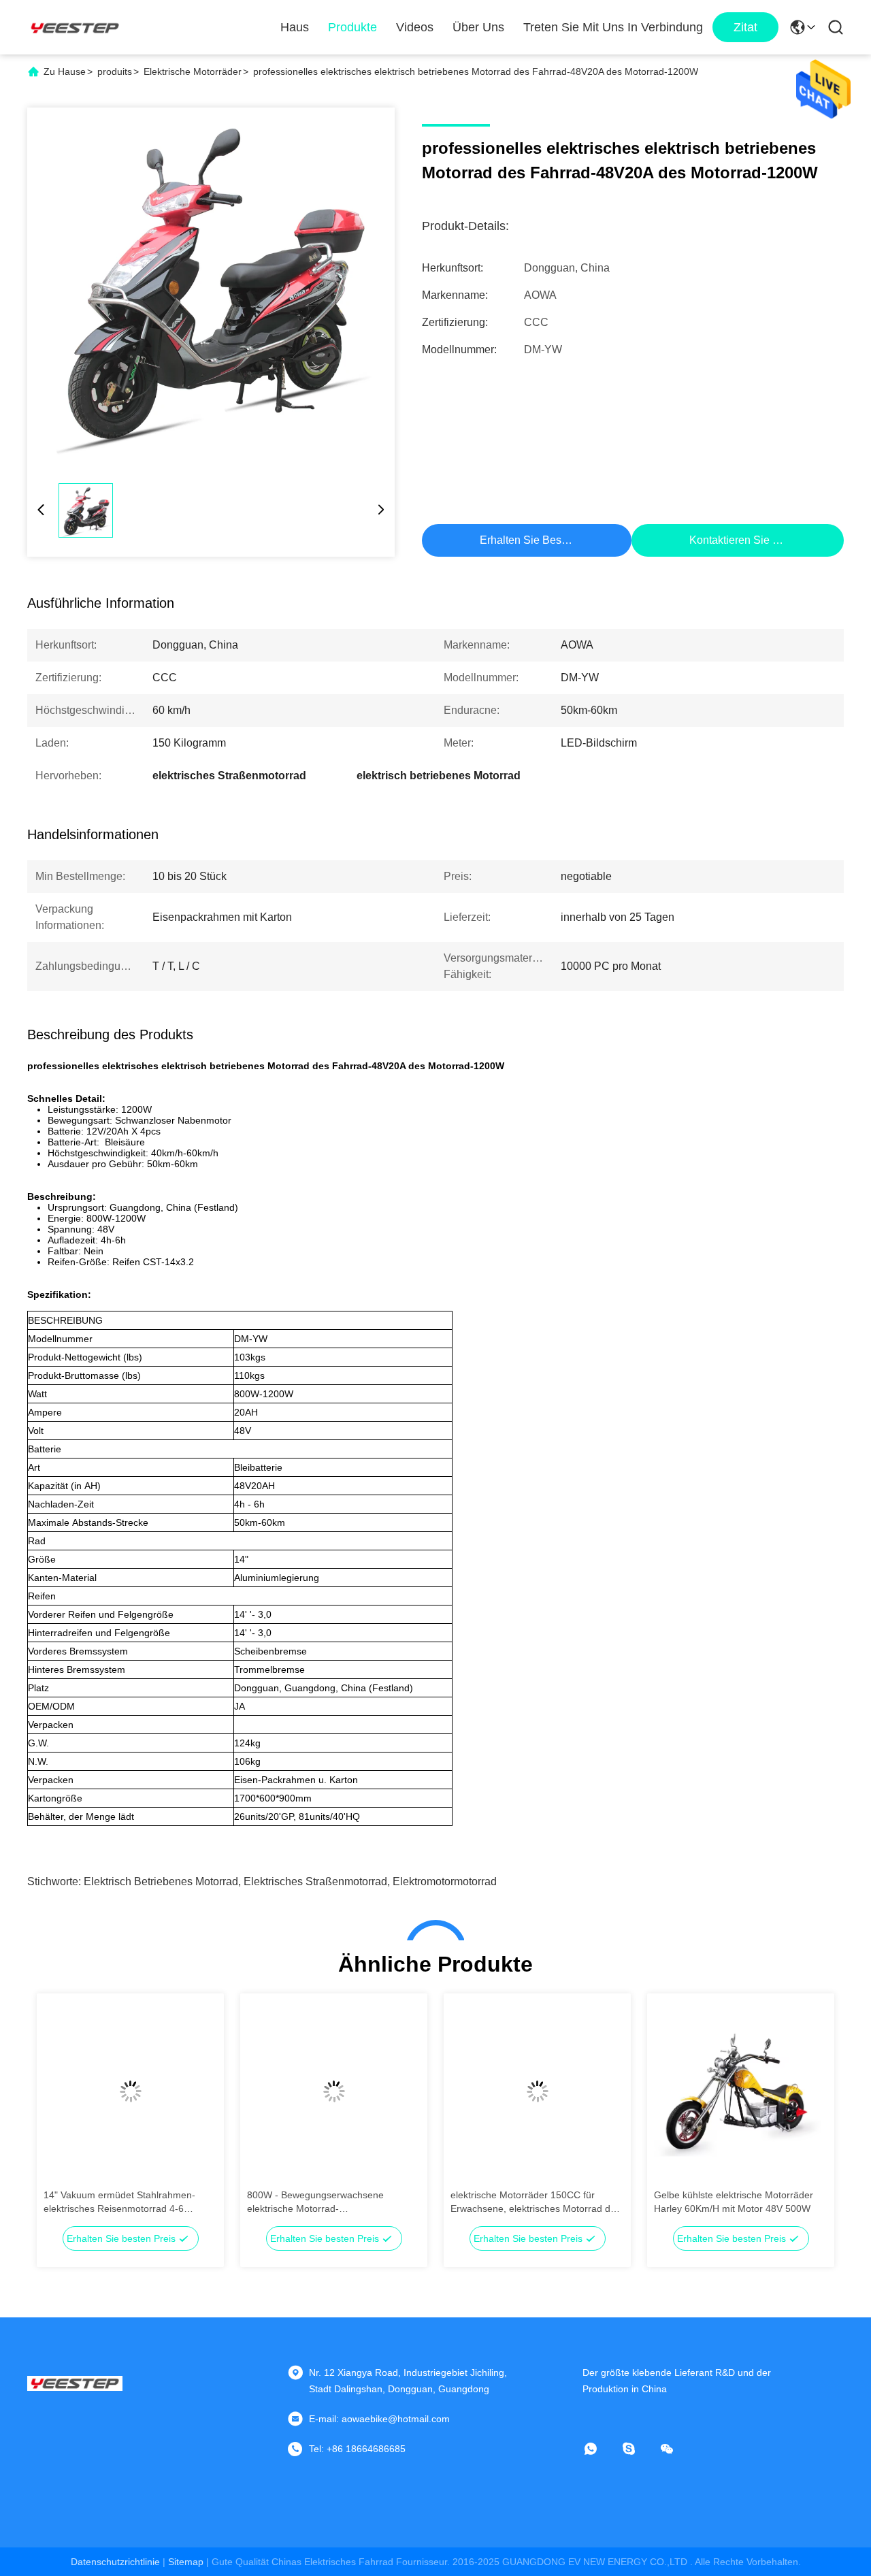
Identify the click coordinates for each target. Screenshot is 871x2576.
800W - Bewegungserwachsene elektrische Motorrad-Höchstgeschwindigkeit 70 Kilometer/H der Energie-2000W (329, 2202)
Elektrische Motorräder (193, 71)
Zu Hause (65, 71)
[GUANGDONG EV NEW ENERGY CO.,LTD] (75, 27)
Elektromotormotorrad (445, 1881)
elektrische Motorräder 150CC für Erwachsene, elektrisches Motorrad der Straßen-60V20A (535, 2202)
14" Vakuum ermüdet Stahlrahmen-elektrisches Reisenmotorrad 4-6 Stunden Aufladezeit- (119, 2202)
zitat (745, 27)
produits (115, 71)
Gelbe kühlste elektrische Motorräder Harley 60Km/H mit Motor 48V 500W (734, 2202)
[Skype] (638, 2449)
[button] (61, 2115)
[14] (130, 2091)
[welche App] (600, 2449)
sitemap (186, 2562)
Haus (295, 27)
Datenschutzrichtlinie (115, 2562)
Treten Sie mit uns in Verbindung (613, 27)
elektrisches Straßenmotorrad (315, 1881)
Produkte (352, 27)
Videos (415, 27)
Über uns (478, 27)
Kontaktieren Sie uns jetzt (753, 540)
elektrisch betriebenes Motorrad (161, 1881)
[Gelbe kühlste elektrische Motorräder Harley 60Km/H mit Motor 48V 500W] (741, 2091)
